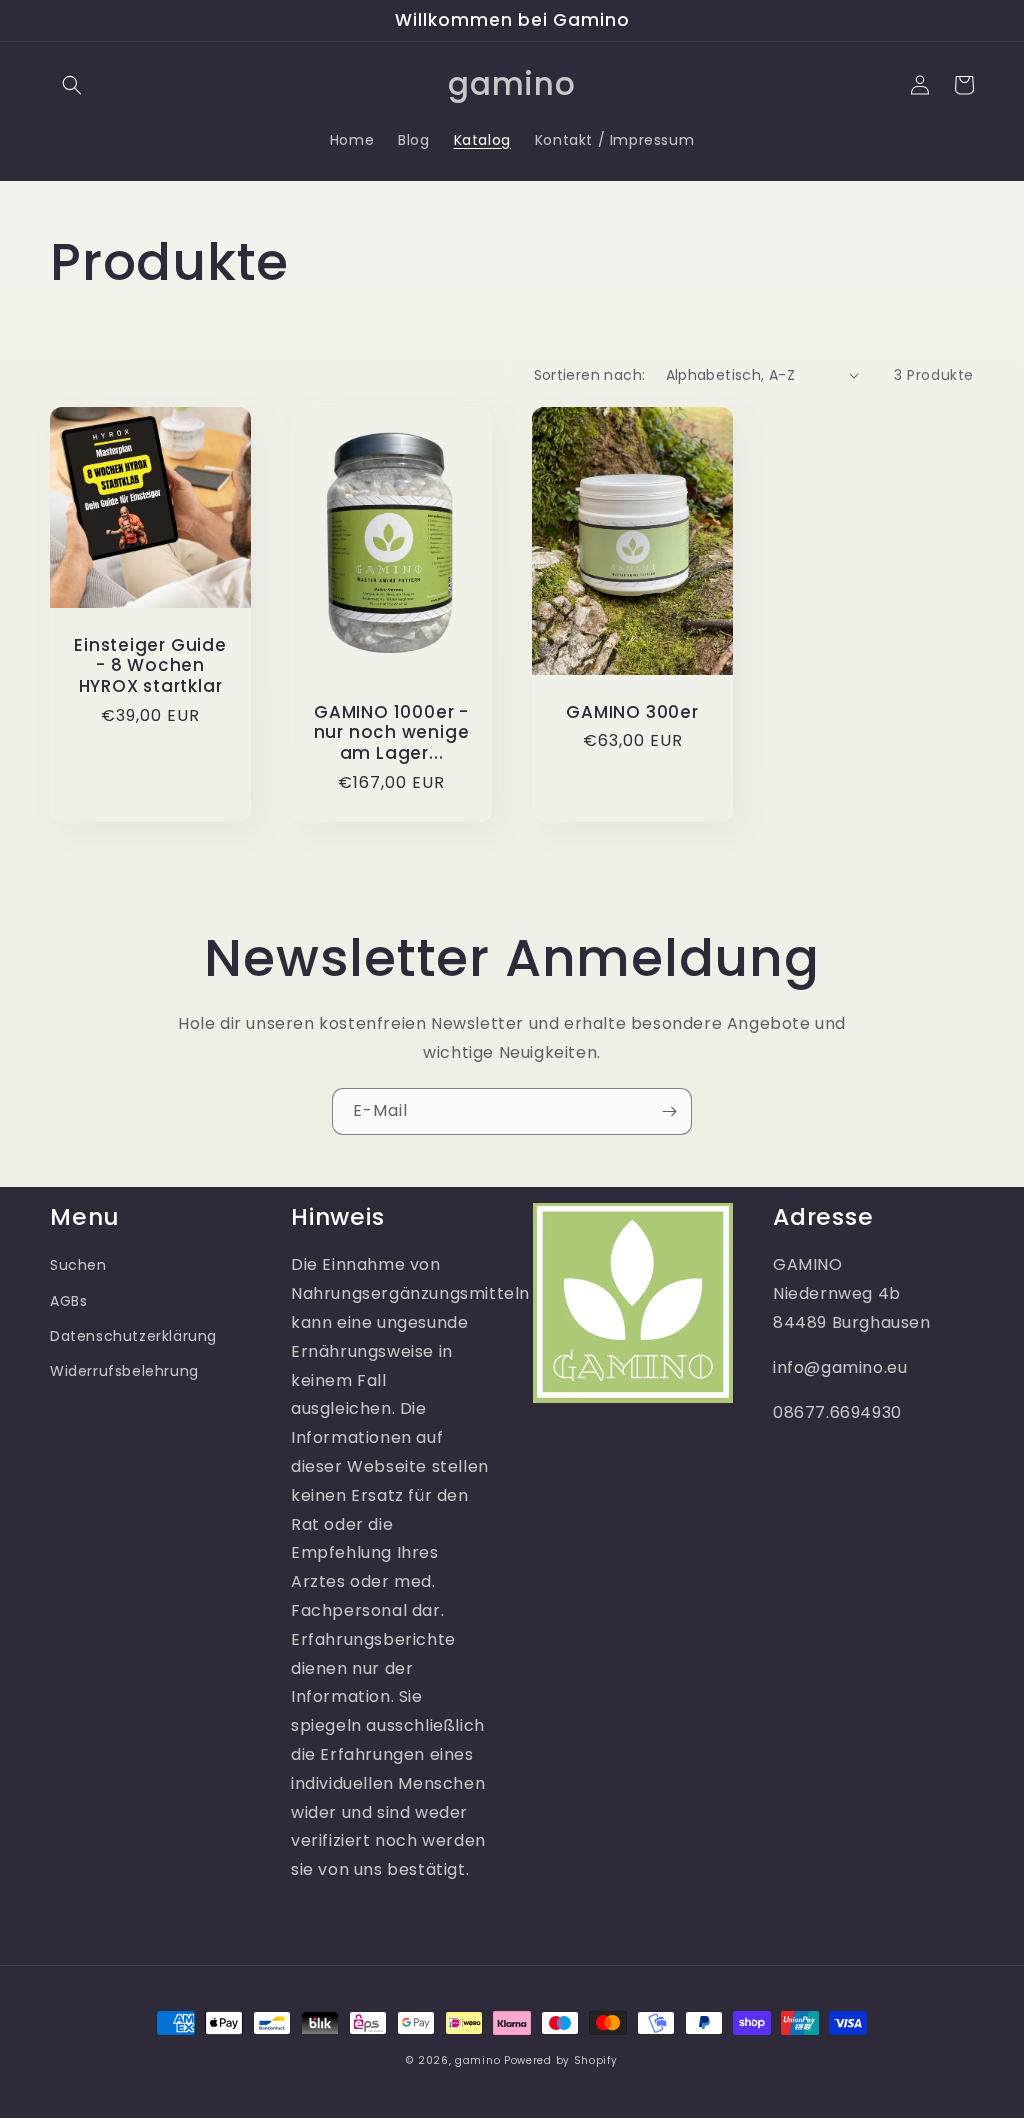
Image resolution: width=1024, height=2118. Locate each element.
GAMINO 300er (632, 712)
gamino (477, 2060)
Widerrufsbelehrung (124, 1371)
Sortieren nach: (590, 375)
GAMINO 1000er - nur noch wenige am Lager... (392, 733)
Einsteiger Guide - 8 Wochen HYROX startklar (150, 666)
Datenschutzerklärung (133, 1336)
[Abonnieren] (669, 1111)
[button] (72, 85)
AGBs (68, 1301)
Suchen (78, 1265)
